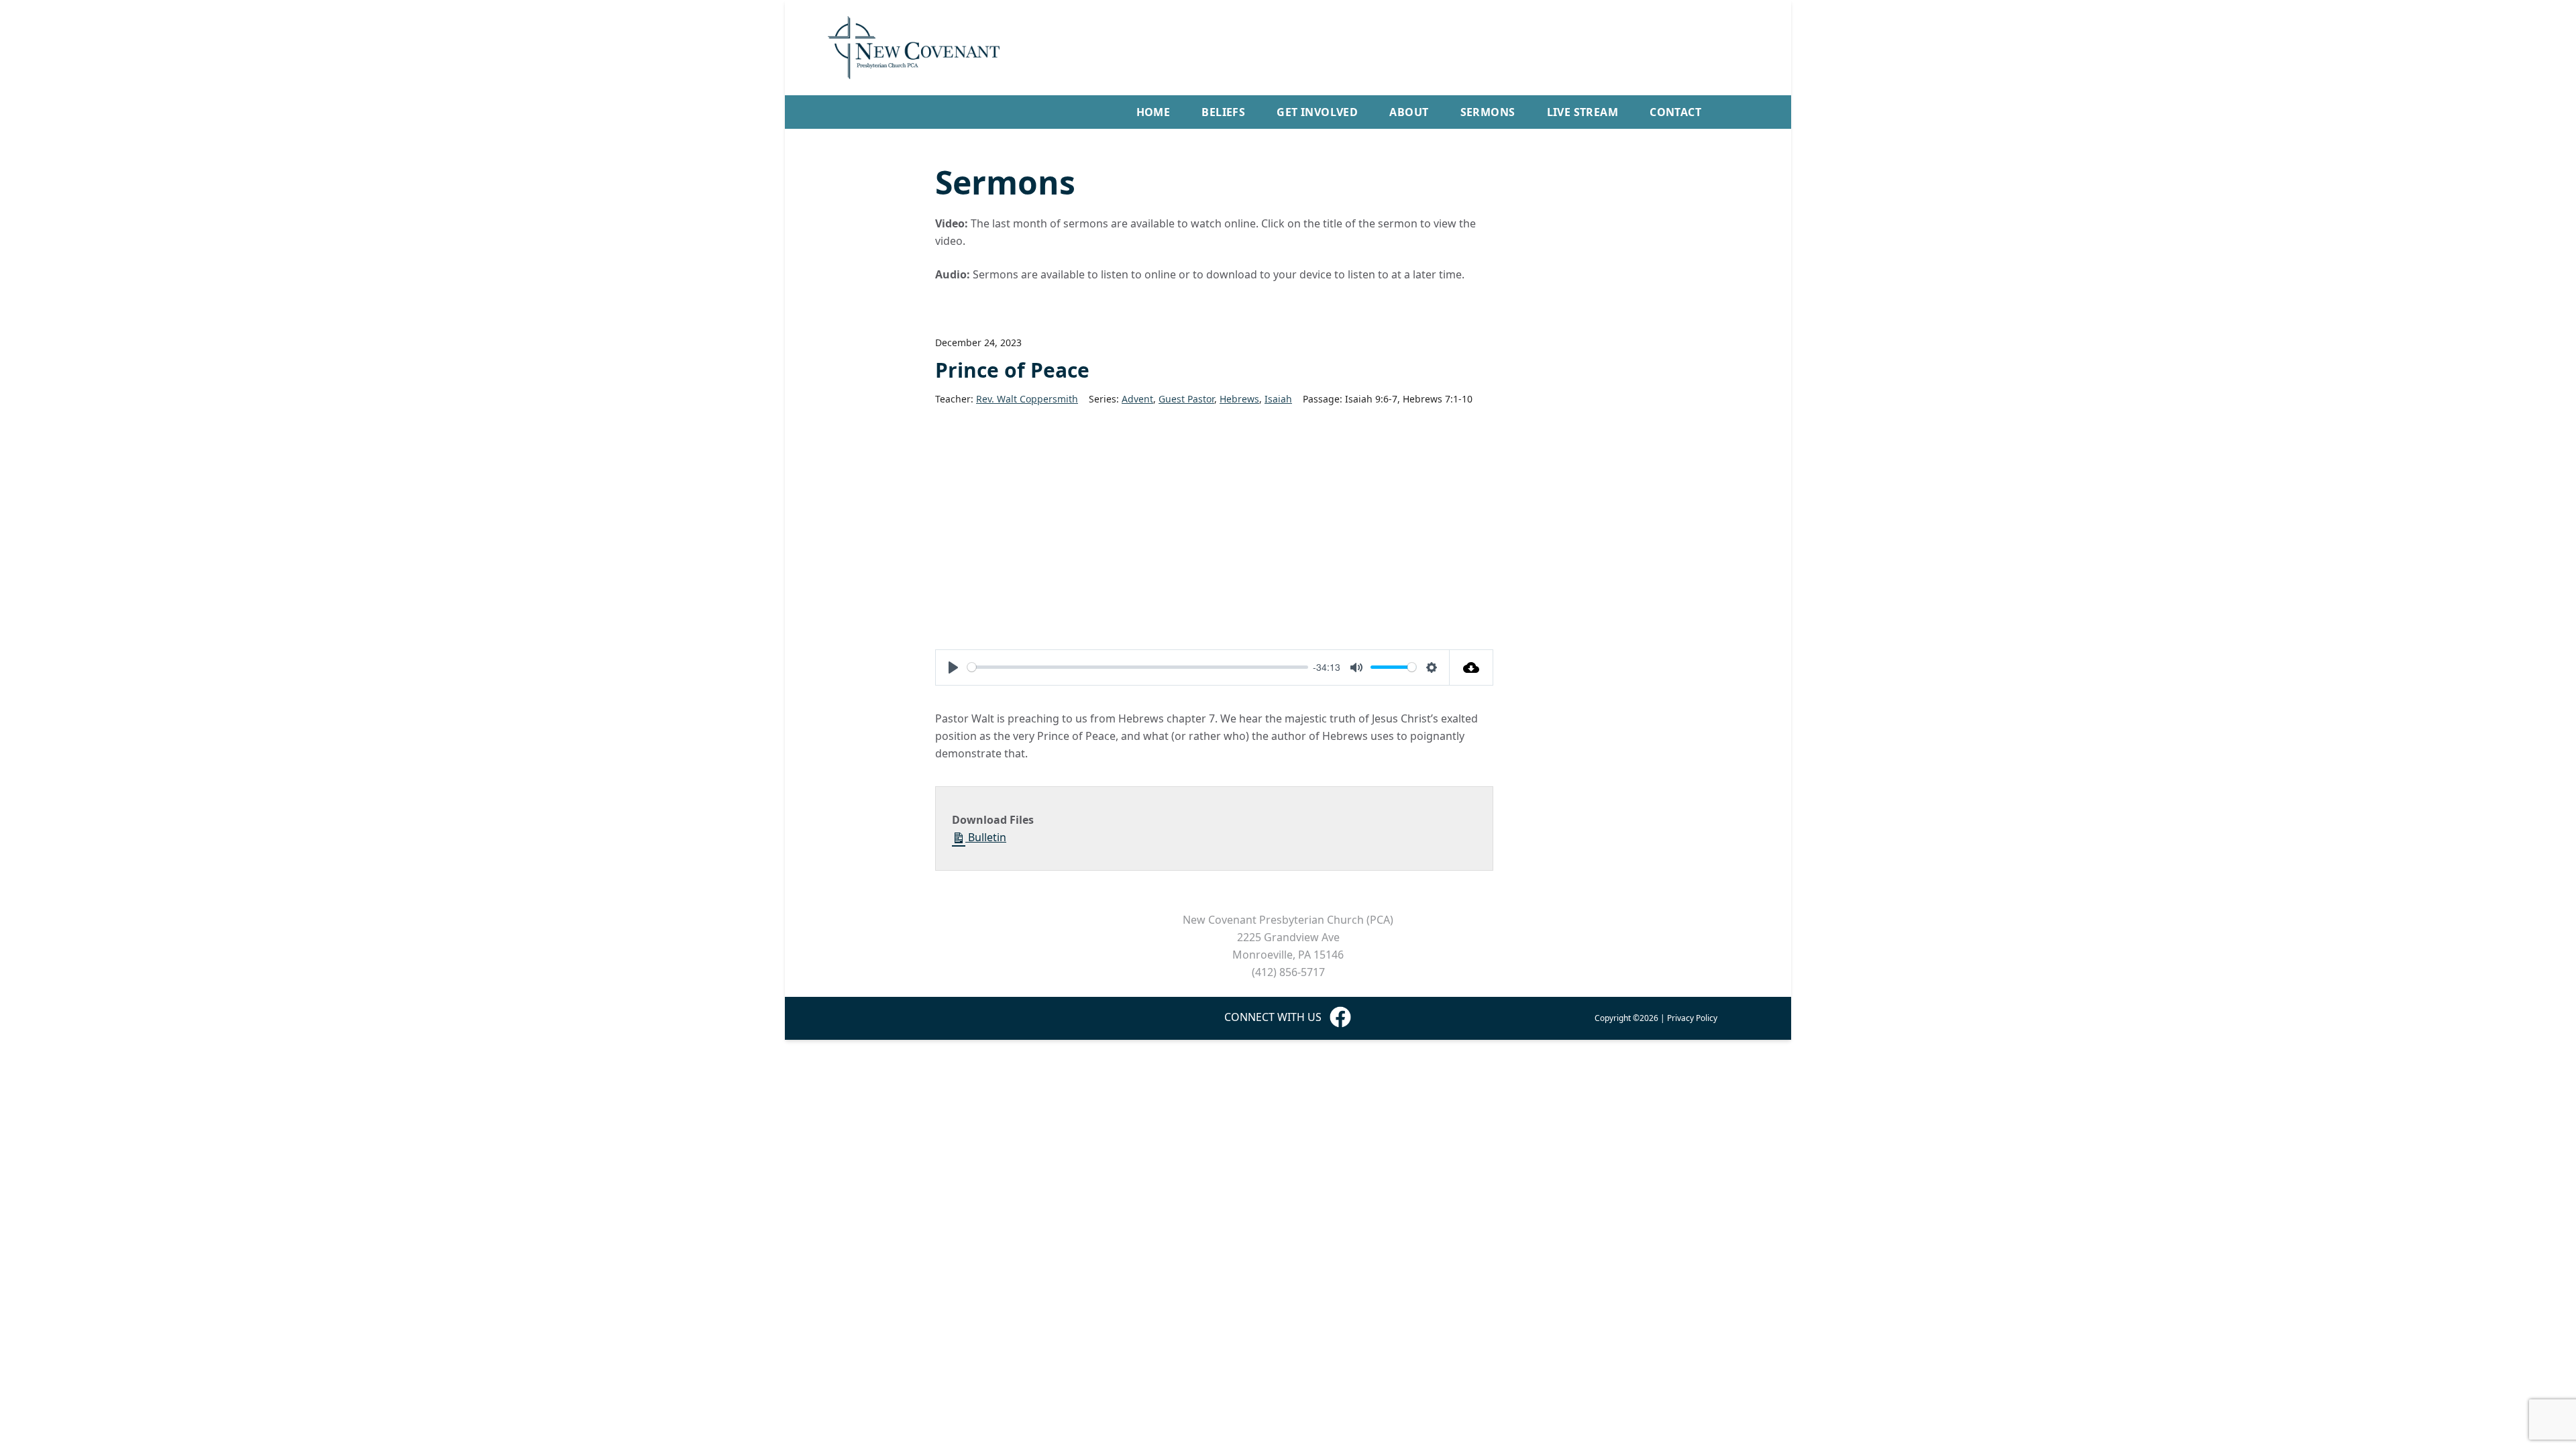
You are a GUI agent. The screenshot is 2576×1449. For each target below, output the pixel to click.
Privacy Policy (1692, 1018)
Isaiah (1278, 399)
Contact (1675, 112)
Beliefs (1223, 112)
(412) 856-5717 (1288, 972)
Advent (1137, 399)
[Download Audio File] (1471, 667)
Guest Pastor (1186, 399)
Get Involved (1317, 112)
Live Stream (1582, 112)
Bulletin (986, 837)
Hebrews (1239, 399)
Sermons (1488, 112)
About (1409, 112)
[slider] (1138, 667)
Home (1153, 112)
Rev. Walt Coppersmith (1027, 399)
